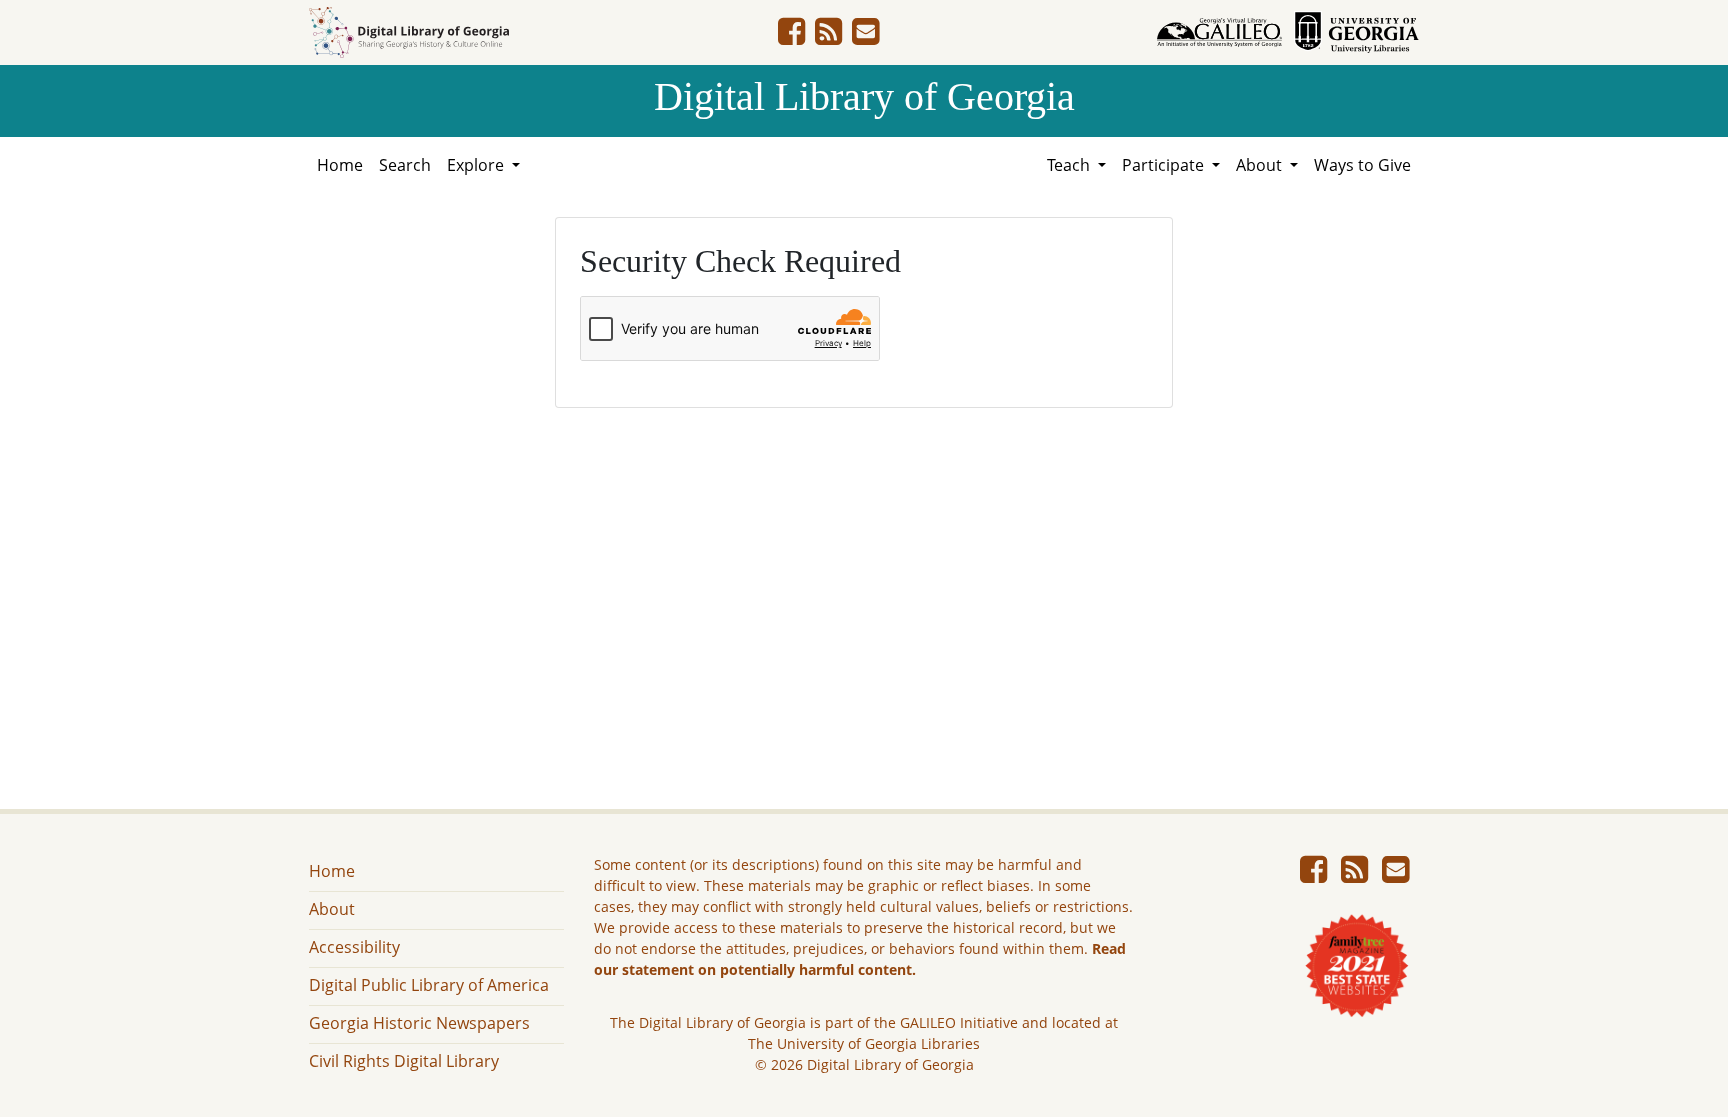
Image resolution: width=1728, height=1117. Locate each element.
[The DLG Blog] (828, 37)
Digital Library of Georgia (864, 96)
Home (340, 165)
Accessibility (354, 947)
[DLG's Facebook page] (791, 37)
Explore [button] (477, 165)
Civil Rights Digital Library (404, 1061)
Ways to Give (1362, 165)
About (332, 909)
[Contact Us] (865, 37)
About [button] (1261, 165)
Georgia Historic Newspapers (419, 1023)
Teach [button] (1070, 165)
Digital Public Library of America (429, 985)
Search (405, 165)
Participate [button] (1165, 165)
